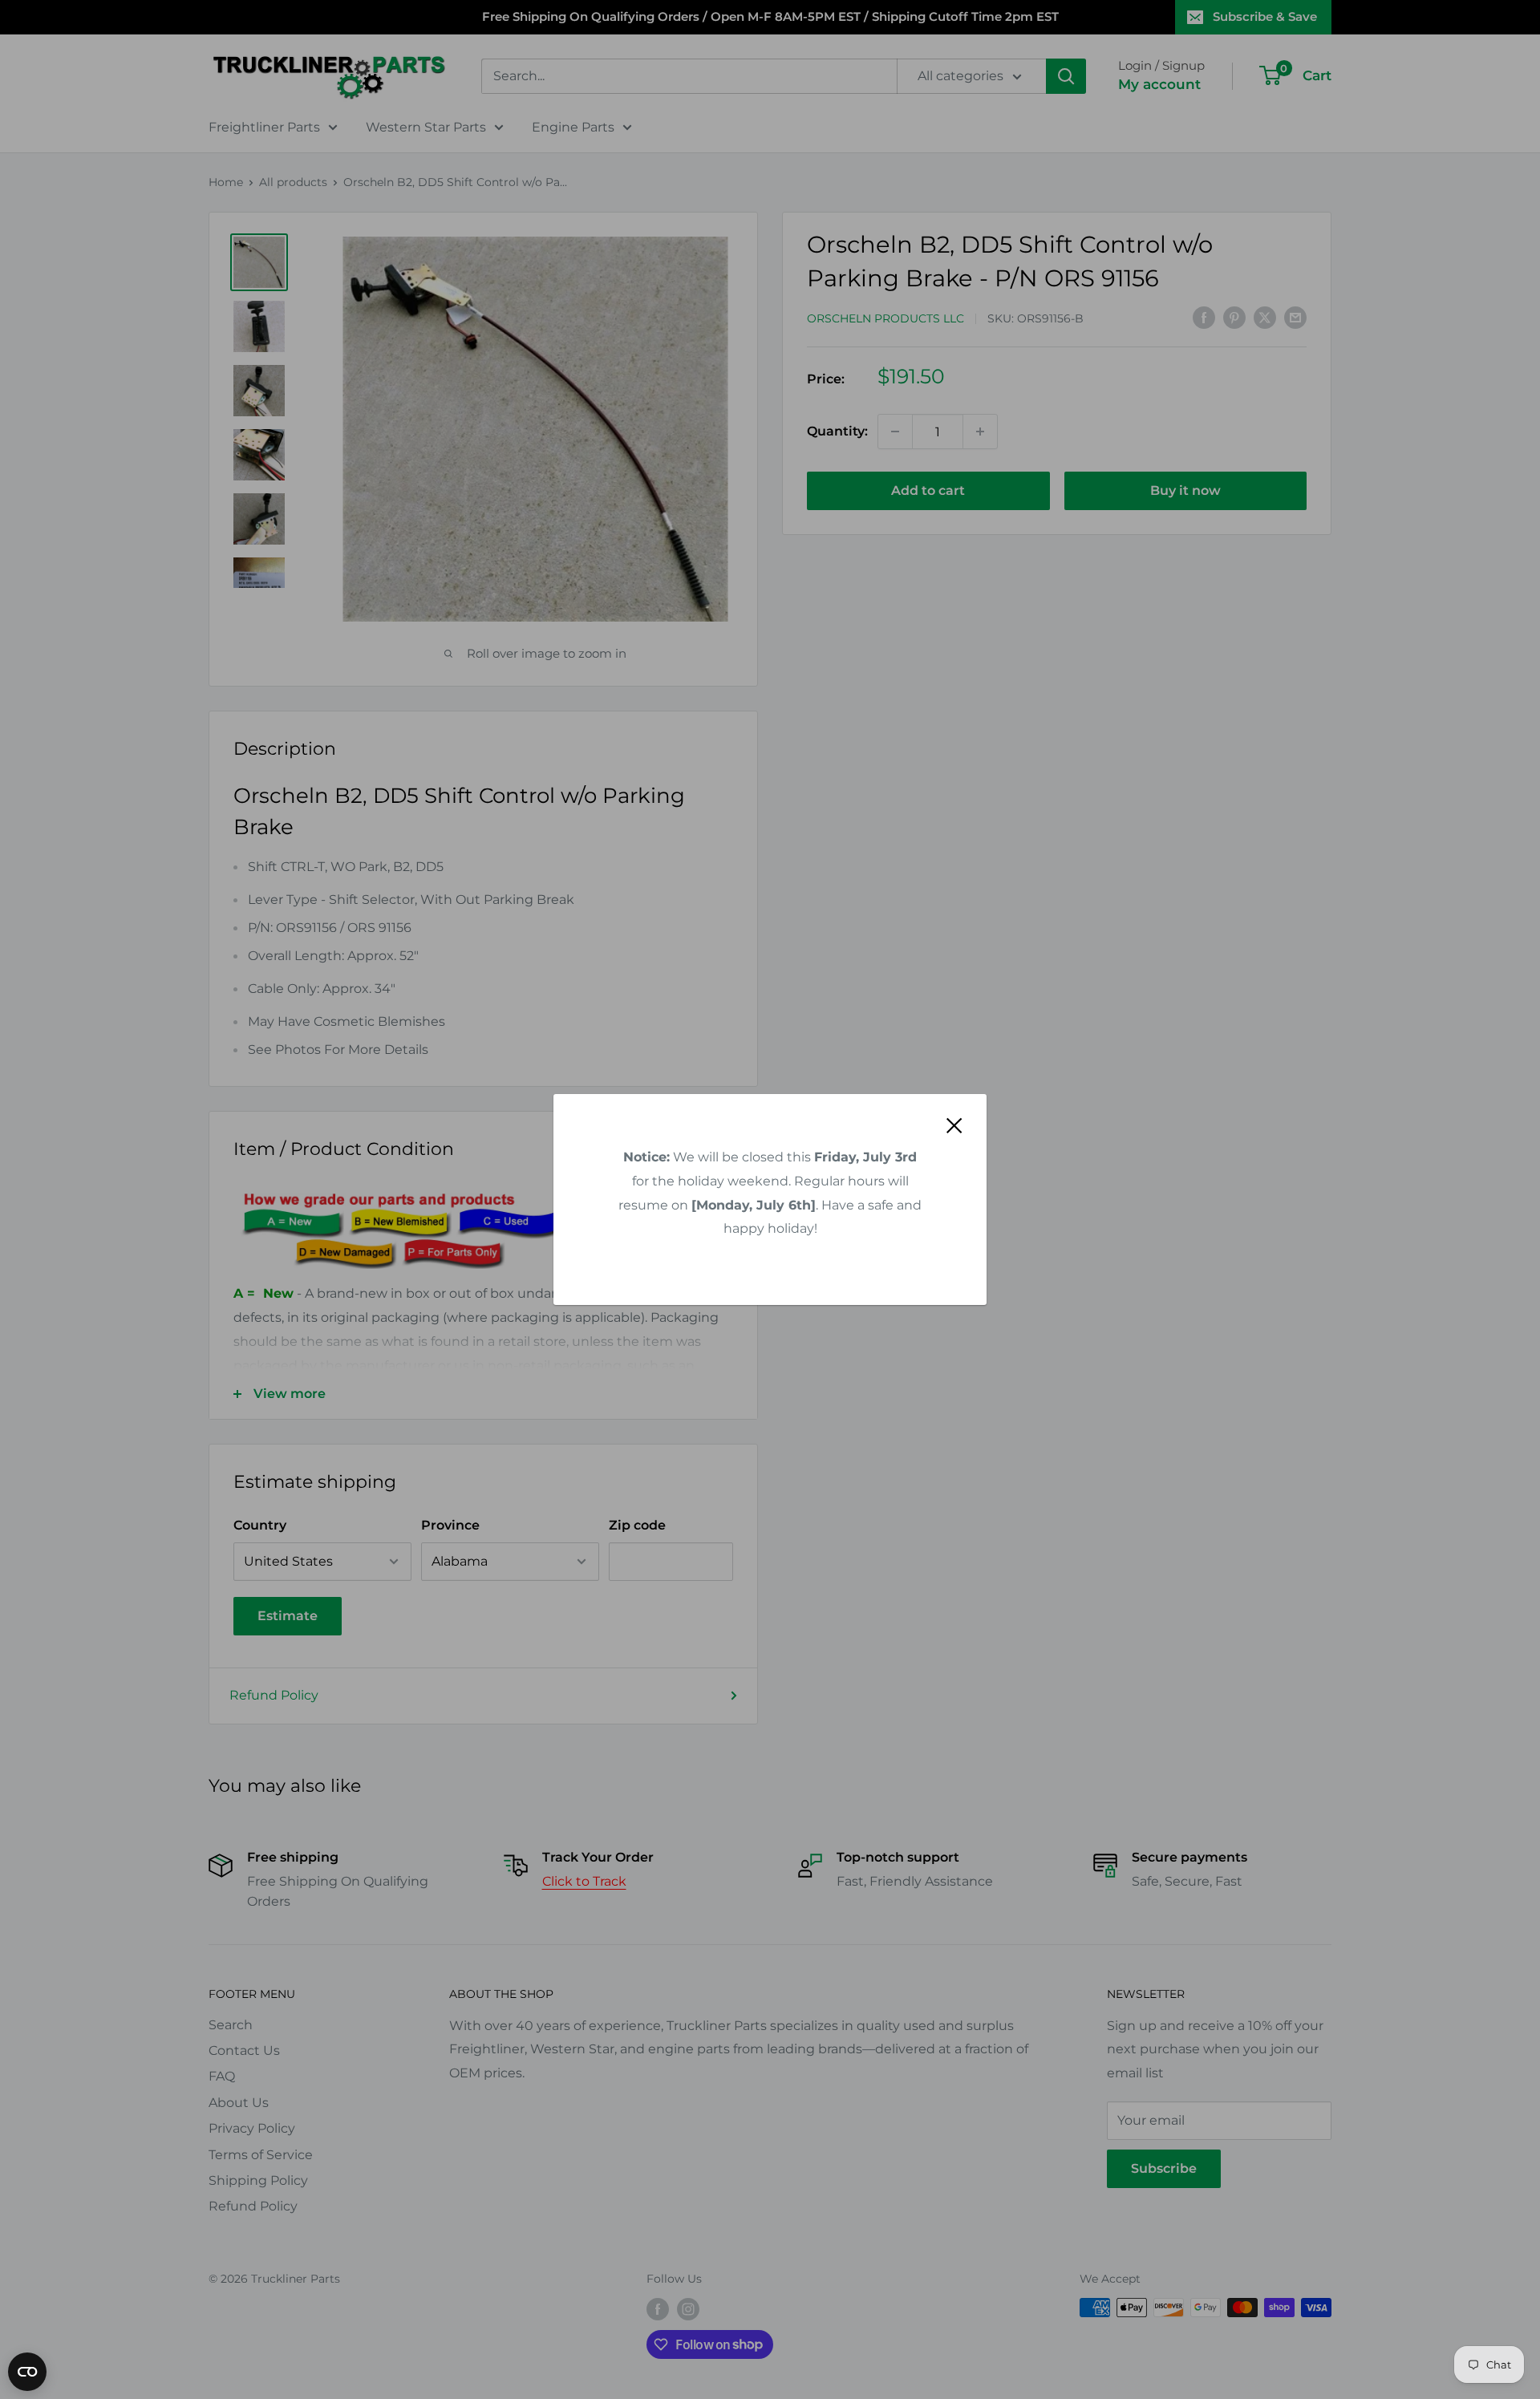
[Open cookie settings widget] (27, 2372)
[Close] (954, 1125)
